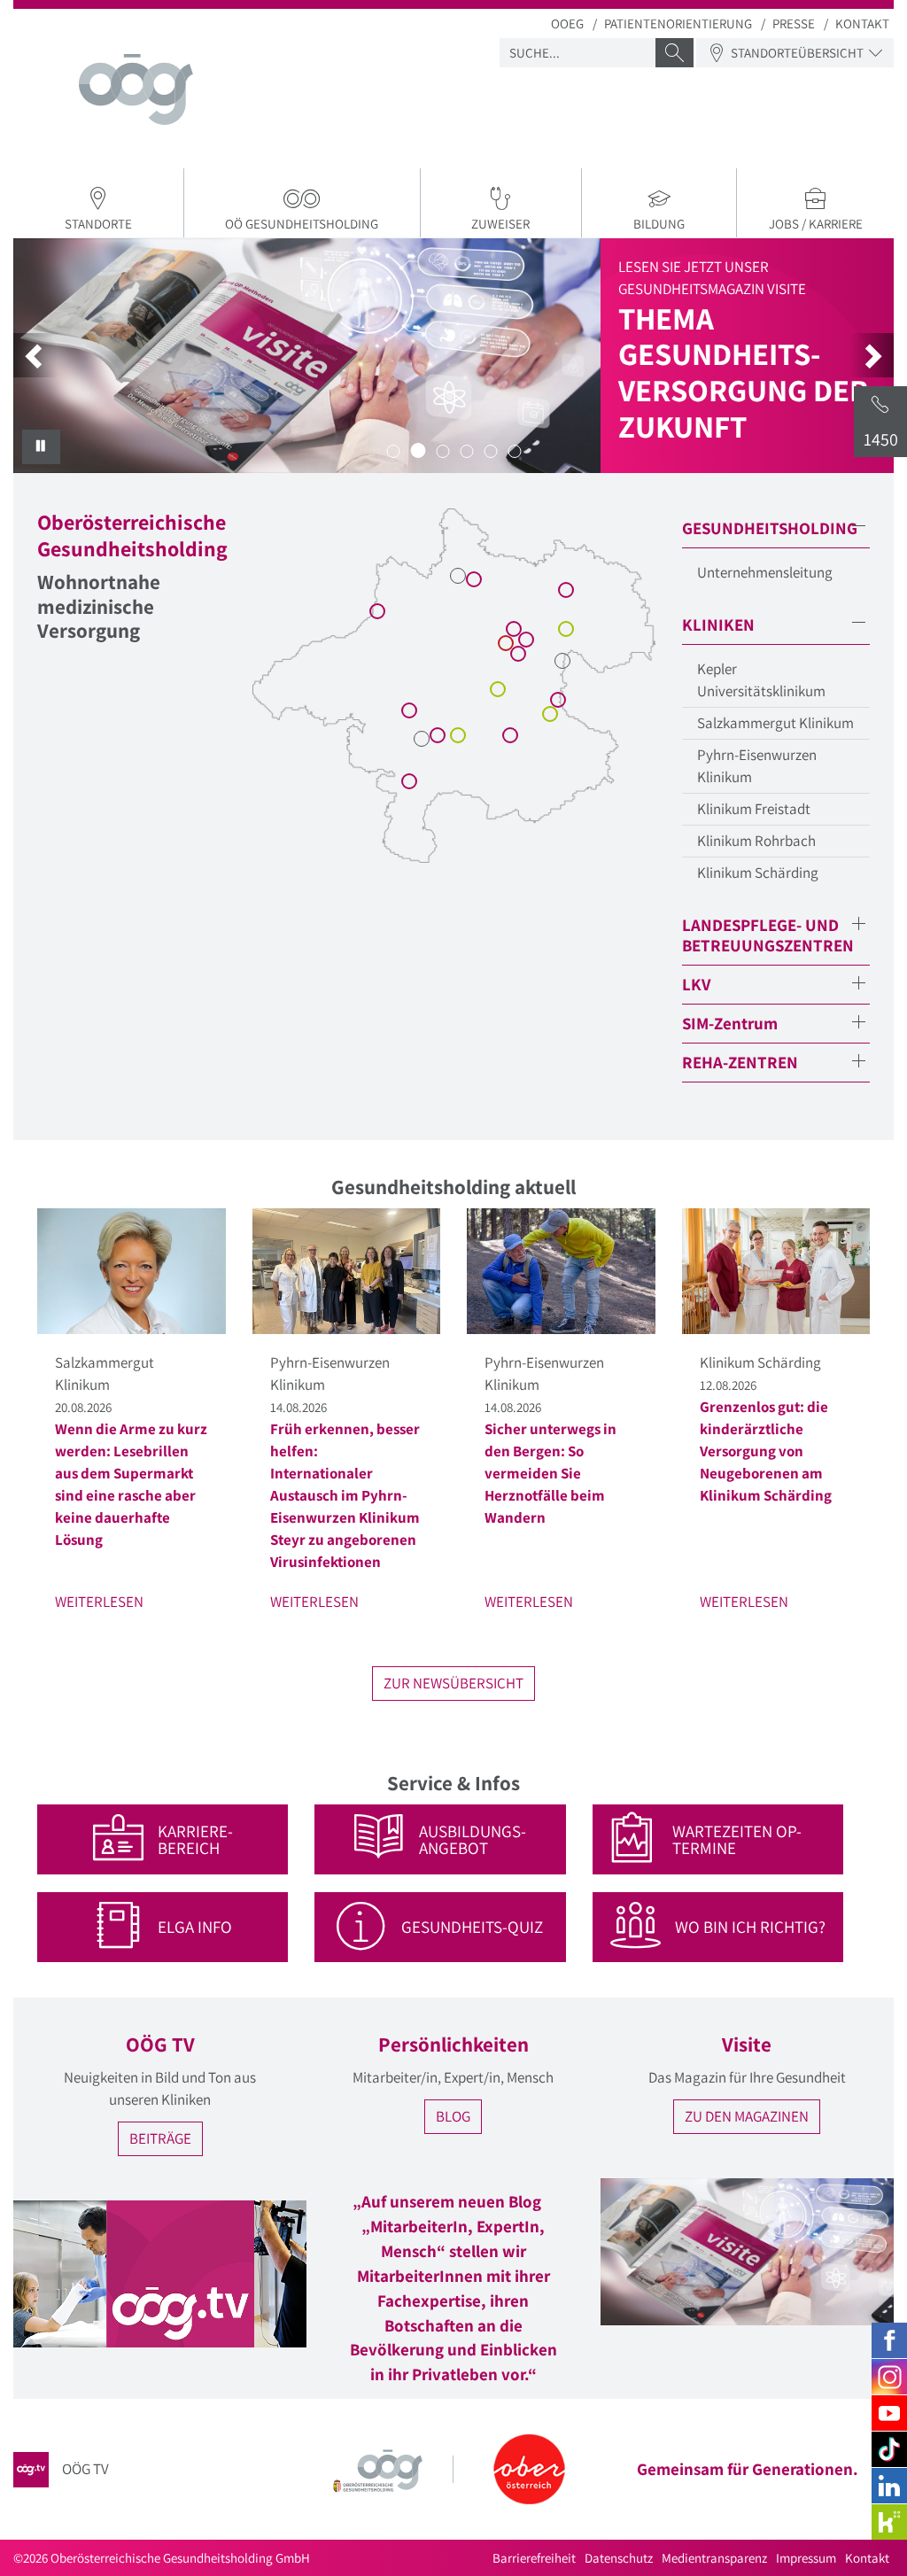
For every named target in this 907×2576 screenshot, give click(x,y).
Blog (453, 2116)
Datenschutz (619, 2558)
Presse (794, 23)
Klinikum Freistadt (754, 809)
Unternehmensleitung (765, 572)
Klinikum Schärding (758, 873)
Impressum (806, 2558)
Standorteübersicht (797, 53)
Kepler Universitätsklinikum (761, 680)
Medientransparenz (714, 2558)
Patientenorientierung (678, 23)
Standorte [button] (98, 224)
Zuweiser (500, 224)
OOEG (567, 23)
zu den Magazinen (747, 2116)
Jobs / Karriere (816, 224)
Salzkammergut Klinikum (775, 723)
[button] (35, 355)
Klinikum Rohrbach (756, 841)
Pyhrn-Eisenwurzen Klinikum (757, 766)
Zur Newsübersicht (453, 1683)
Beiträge (160, 2138)
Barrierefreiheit (534, 2558)
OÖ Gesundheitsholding (302, 224)
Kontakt (862, 23)
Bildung (659, 224)
